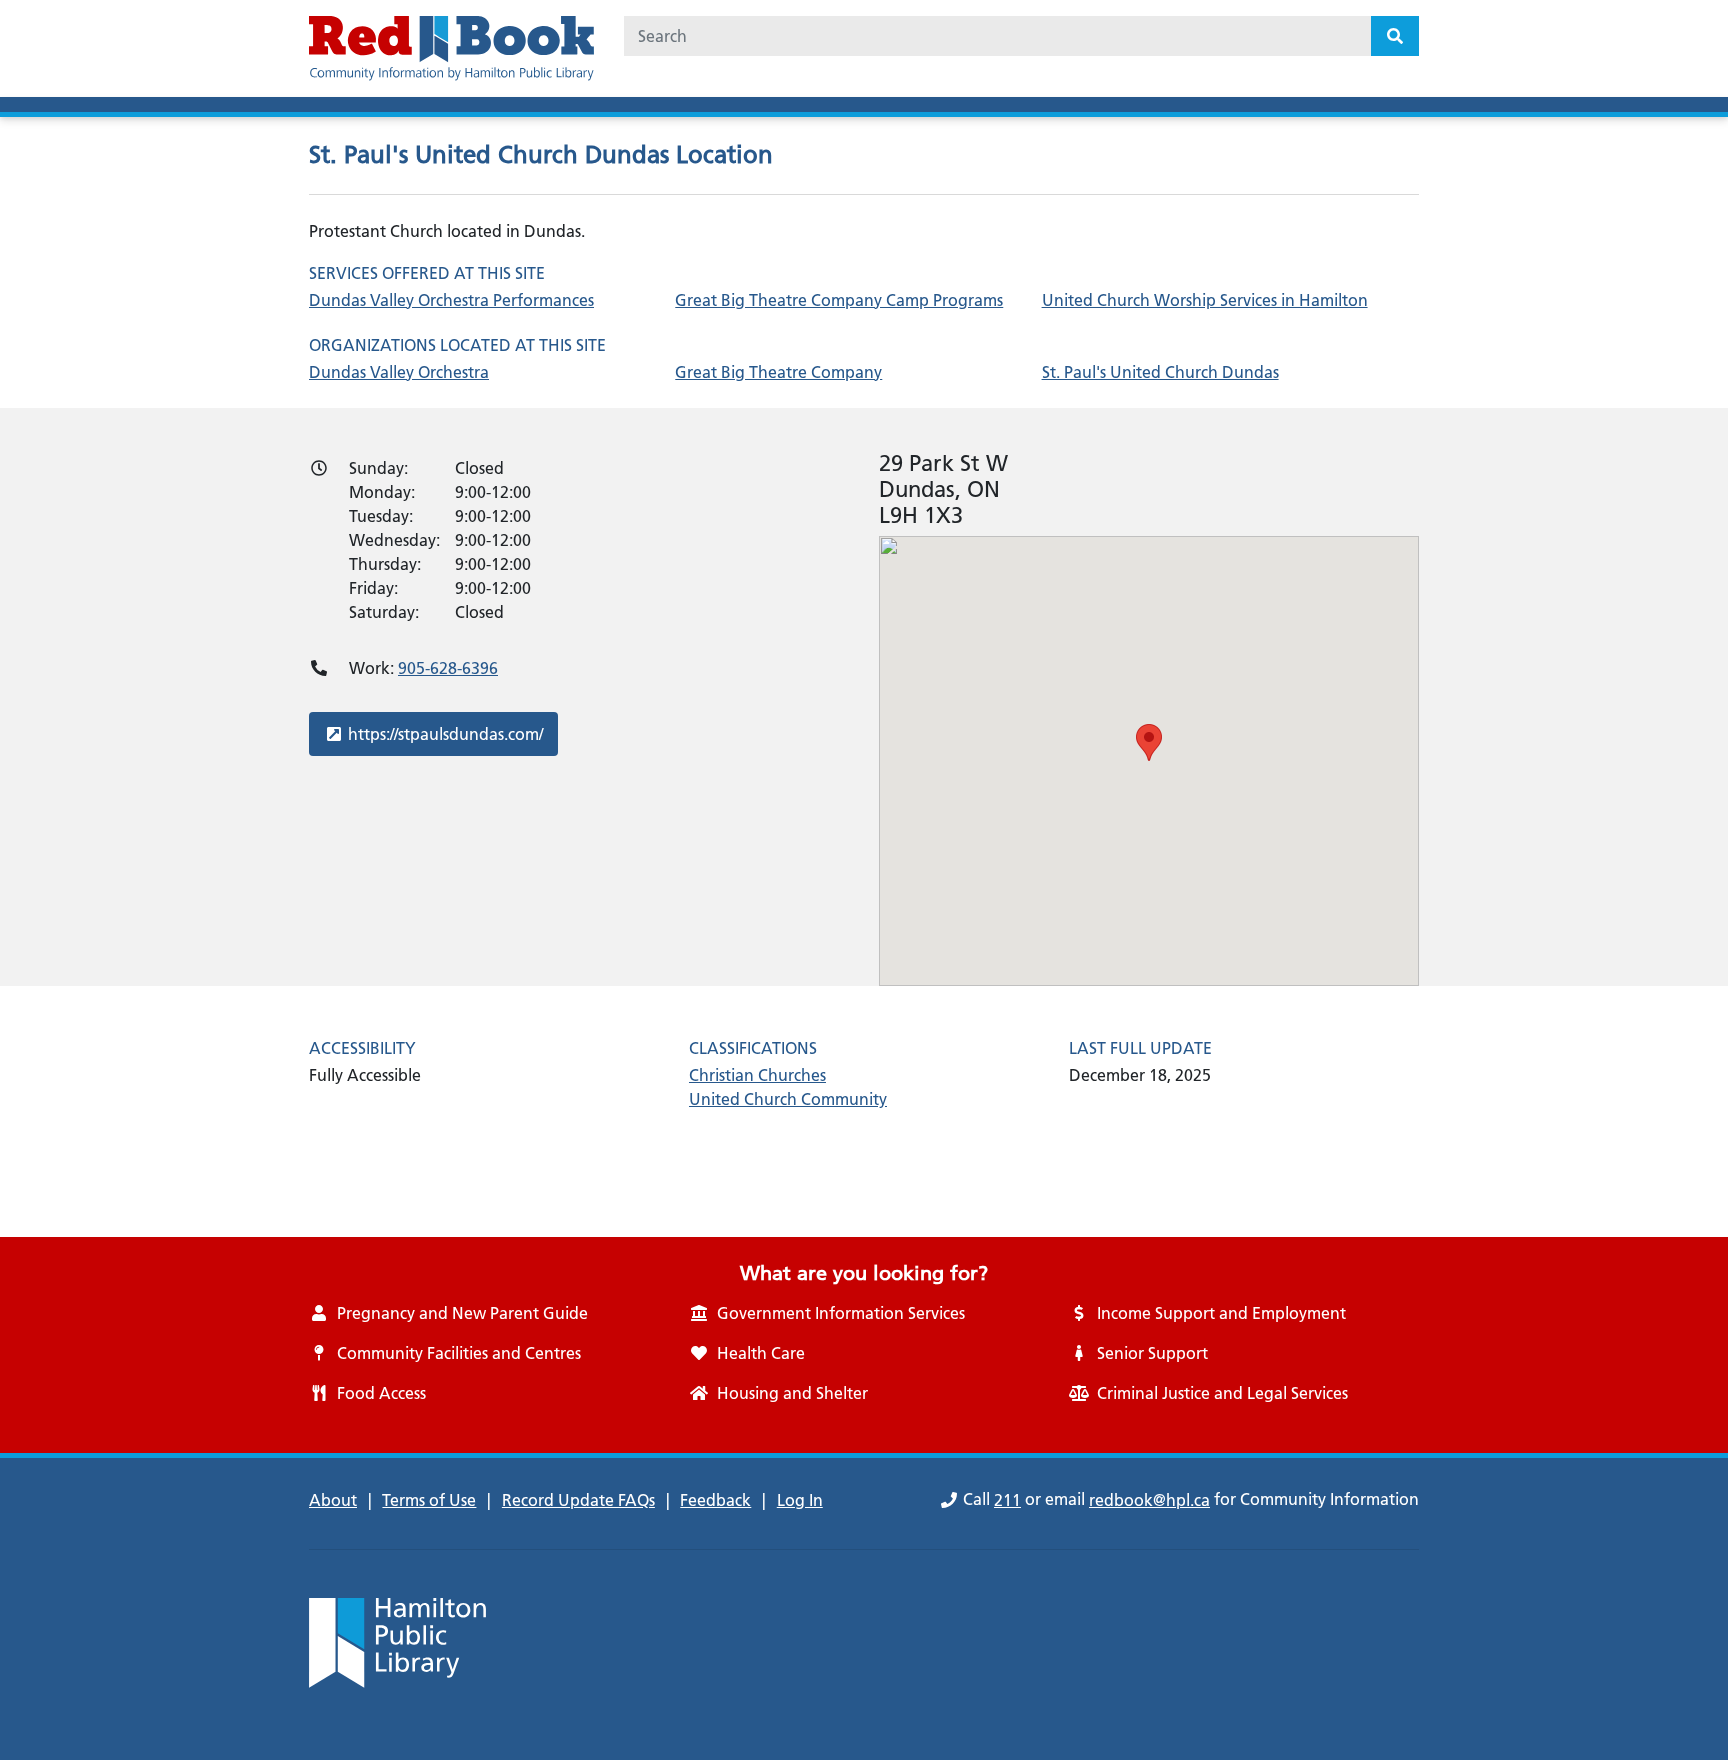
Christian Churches (757, 1075)
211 (1007, 1500)
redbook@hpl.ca (1149, 1500)
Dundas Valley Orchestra (399, 372)
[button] (1149, 742)
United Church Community (788, 1099)
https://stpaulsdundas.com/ (445, 733)
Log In (800, 1500)
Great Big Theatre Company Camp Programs (839, 300)
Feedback (715, 1500)
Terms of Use (429, 1500)
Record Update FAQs (578, 1500)
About (333, 1500)
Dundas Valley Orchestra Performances (451, 300)
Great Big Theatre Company (778, 372)
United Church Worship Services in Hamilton (1205, 300)
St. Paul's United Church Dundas (1160, 372)
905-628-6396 (448, 668)
